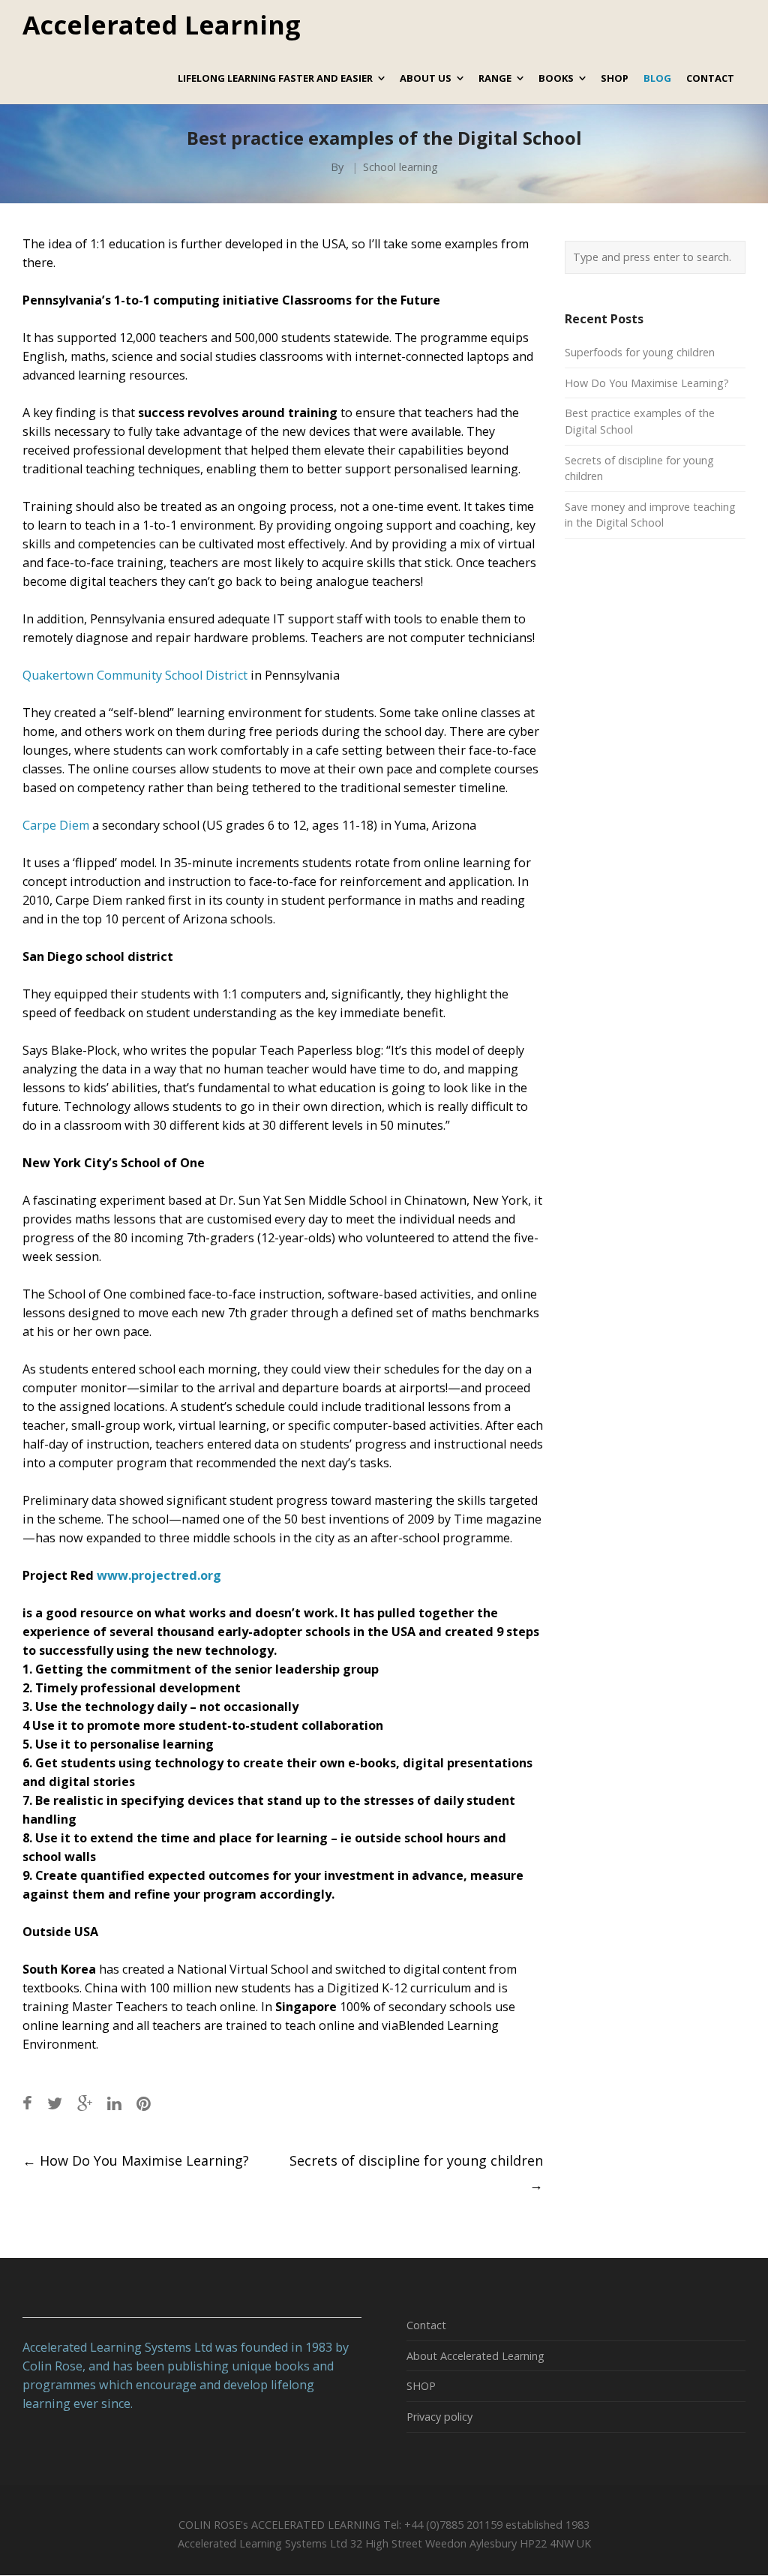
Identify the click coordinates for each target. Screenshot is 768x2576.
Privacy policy (439, 2417)
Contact (426, 2325)
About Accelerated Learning (475, 2356)
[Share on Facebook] (27, 2103)
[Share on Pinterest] (144, 2103)
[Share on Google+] (85, 2103)
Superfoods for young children (640, 352)
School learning (400, 167)
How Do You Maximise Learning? (136, 2160)
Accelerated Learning (162, 26)
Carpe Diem (56, 825)
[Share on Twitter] (55, 2103)
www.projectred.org (159, 1575)
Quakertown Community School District (135, 675)
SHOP (421, 2386)
